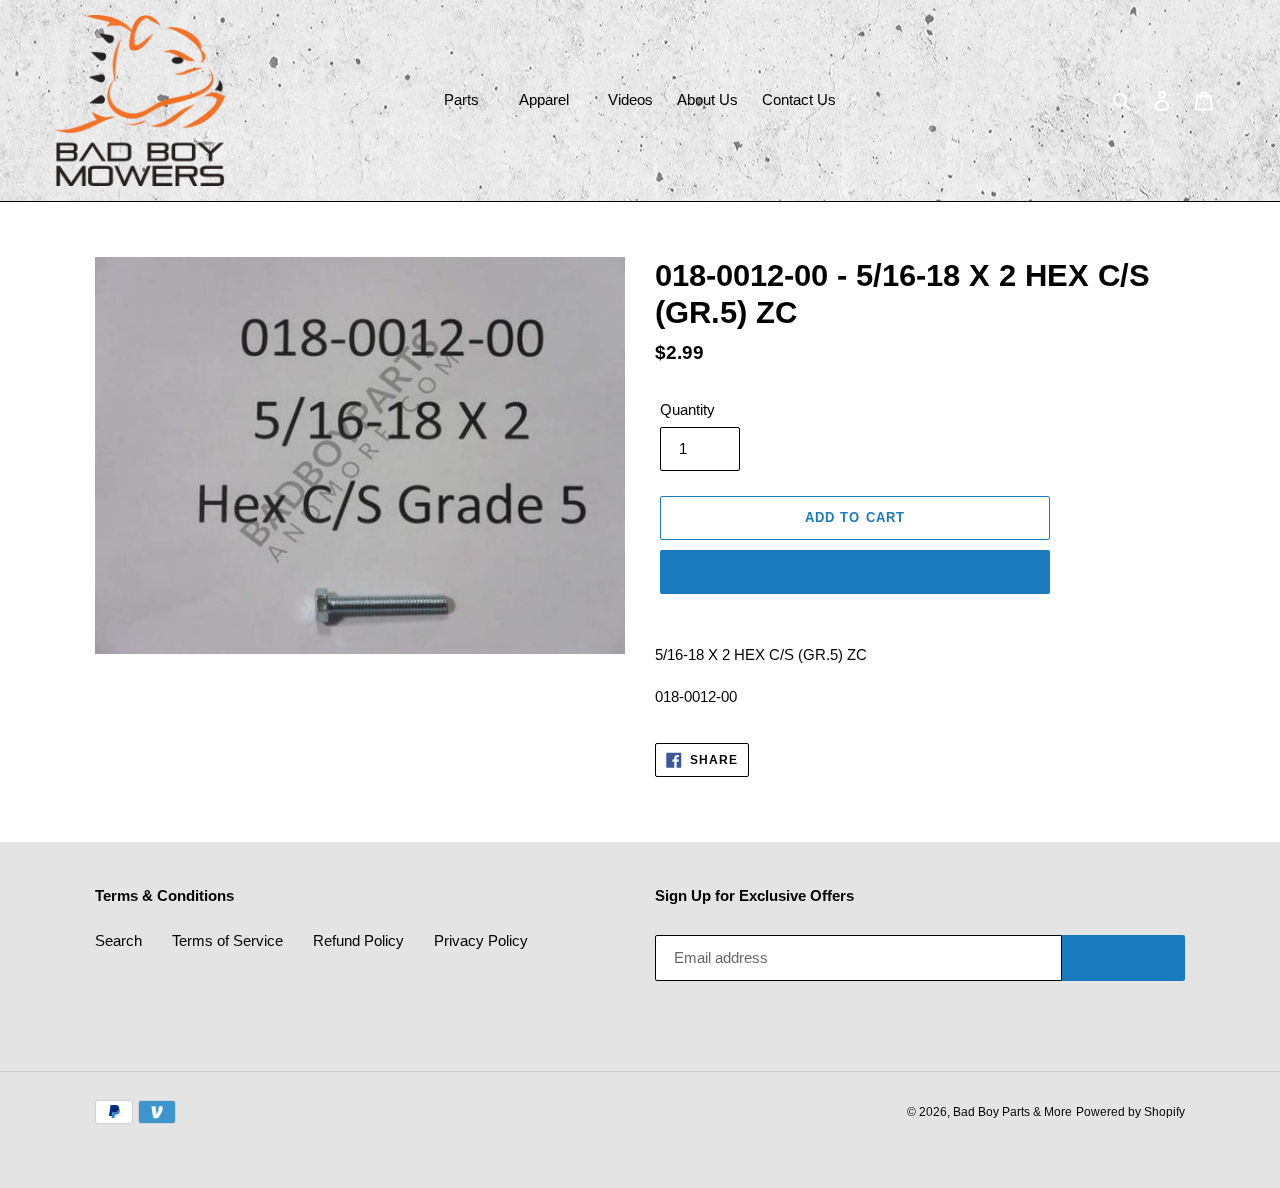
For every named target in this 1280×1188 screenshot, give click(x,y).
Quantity (687, 409)
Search (118, 940)
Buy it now (855, 571)
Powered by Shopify (1130, 1112)
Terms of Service (227, 940)
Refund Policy (358, 940)
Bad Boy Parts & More (1012, 1112)
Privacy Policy (481, 940)
